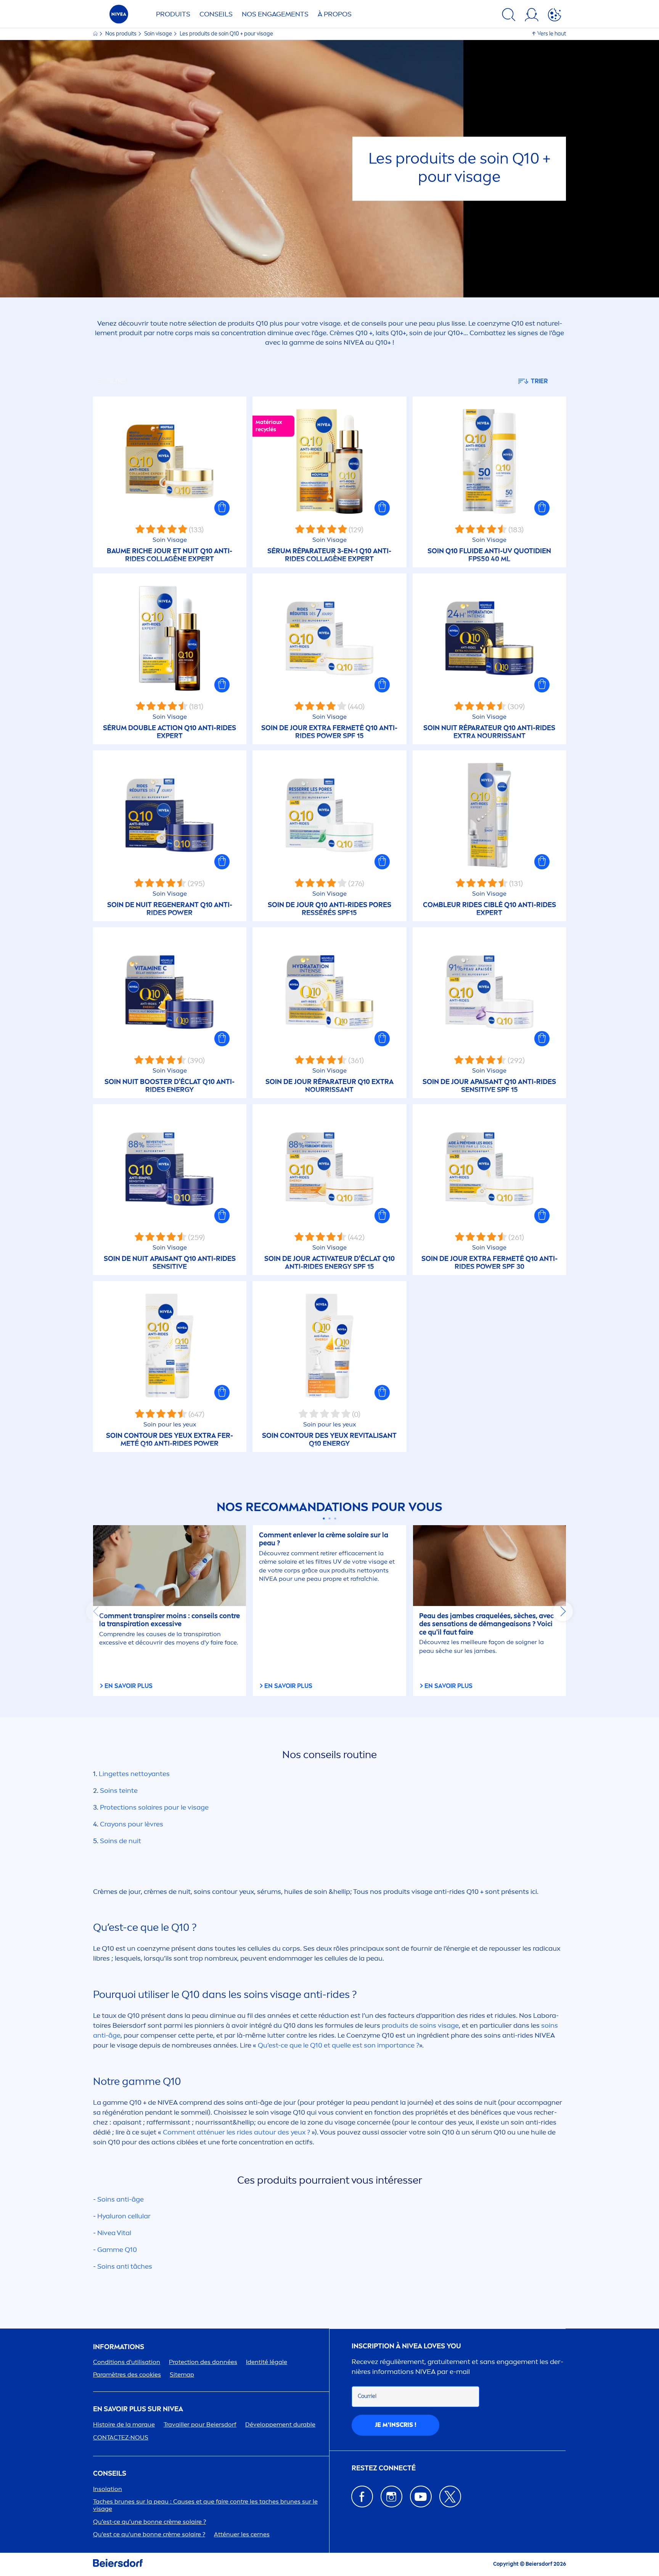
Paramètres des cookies (127, 2374)
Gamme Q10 (117, 2250)
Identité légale (267, 2362)
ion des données (203, 2362)
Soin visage (159, 34)
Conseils (216, 14)
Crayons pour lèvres (132, 1824)
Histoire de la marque (124, 2424)
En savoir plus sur (138, 2409)
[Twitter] (450, 2497)
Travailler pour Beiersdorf (200, 2424)
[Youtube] (421, 2497)
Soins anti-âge (121, 2199)
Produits (173, 14)
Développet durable (280, 2424)
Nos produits (121, 34)
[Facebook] (362, 2497)
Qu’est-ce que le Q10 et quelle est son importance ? (338, 2045)
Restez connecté (384, 2468)
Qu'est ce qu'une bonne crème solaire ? (149, 2534)
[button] (222, 508)
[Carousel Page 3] (335, 1518)
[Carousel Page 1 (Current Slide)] (324, 1518)
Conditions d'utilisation (127, 2362)
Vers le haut (552, 34)
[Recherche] (509, 16)
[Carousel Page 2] (330, 1518)
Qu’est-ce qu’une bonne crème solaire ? (149, 2522)
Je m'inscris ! (396, 2425)
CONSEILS (110, 2474)
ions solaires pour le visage (154, 1807)
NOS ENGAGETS (275, 14)
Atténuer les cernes (242, 2534)
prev (96, 1611)
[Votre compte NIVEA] (532, 16)
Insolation (108, 2489)
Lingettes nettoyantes (134, 1774)
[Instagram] (391, 2497)
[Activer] (555, 16)
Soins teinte (119, 1791)
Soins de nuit (121, 1841)
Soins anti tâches (125, 2266)
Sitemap (182, 2374)
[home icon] (96, 34)
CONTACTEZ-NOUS (121, 2437)
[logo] (119, 16)
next (563, 1611)
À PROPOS (335, 14)
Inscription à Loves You (406, 2346)
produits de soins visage (420, 2025)
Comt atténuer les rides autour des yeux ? (236, 2132)
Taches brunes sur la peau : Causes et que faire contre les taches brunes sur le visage (205, 2505)
